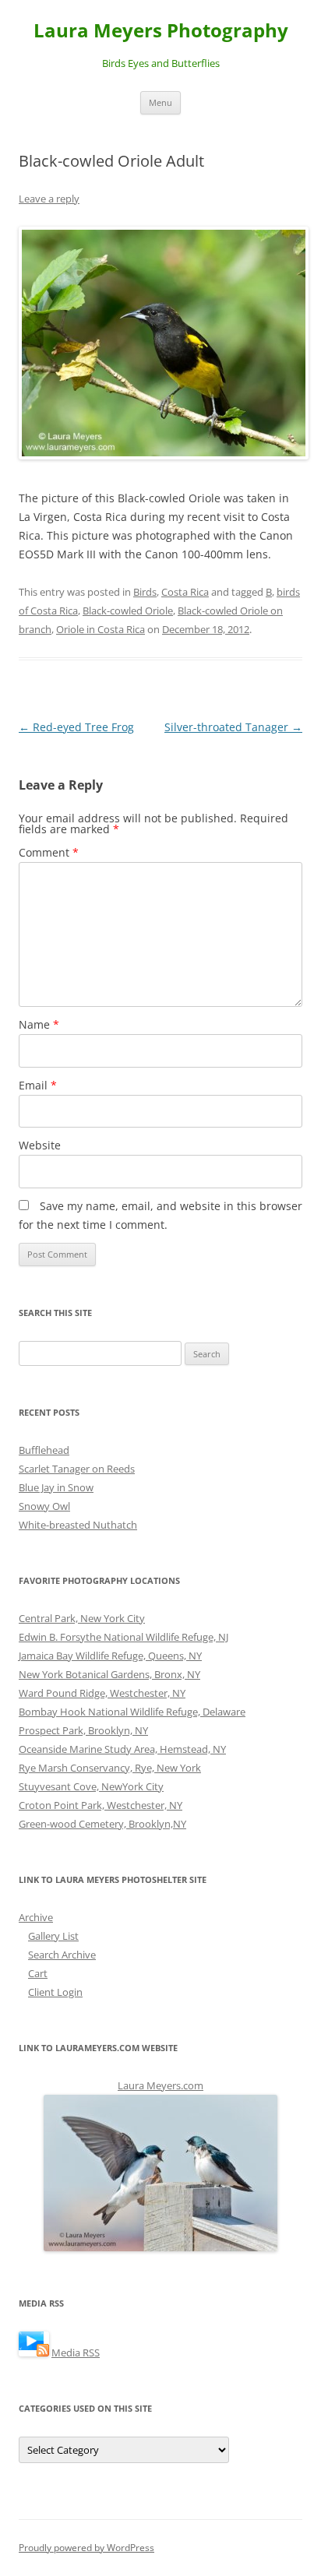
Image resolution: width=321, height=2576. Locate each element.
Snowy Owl (44, 1506)
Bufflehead (44, 1450)
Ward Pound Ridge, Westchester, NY (102, 1693)
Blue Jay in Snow (56, 1487)
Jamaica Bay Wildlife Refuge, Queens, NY (110, 1656)
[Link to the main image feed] (34, 2353)
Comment (49, 852)
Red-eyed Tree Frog (76, 727)
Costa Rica (185, 592)
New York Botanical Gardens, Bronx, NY (109, 1674)
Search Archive (62, 1955)
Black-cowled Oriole (128, 611)
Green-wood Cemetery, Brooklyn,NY (102, 1824)
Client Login (55, 1992)
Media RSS (76, 2353)
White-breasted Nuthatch (78, 1525)
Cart (38, 1973)
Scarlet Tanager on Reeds (77, 1469)
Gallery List (53, 1936)
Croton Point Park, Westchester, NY (101, 1805)
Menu (160, 102)
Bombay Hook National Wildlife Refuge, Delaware (132, 1712)
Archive (36, 1917)
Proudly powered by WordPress (86, 2548)
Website (40, 1145)
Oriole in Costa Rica (101, 629)
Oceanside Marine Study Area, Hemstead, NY (122, 1749)
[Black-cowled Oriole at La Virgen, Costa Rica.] (160, 343)
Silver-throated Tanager (233, 727)
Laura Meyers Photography (161, 31)
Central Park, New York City (82, 1618)
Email (38, 1085)
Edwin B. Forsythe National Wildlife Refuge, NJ (123, 1637)
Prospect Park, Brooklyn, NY (83, 1730)
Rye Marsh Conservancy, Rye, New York (110, 1768)
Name (39, 1024)
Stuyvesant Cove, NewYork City (91, 1786)
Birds (145, 592)
